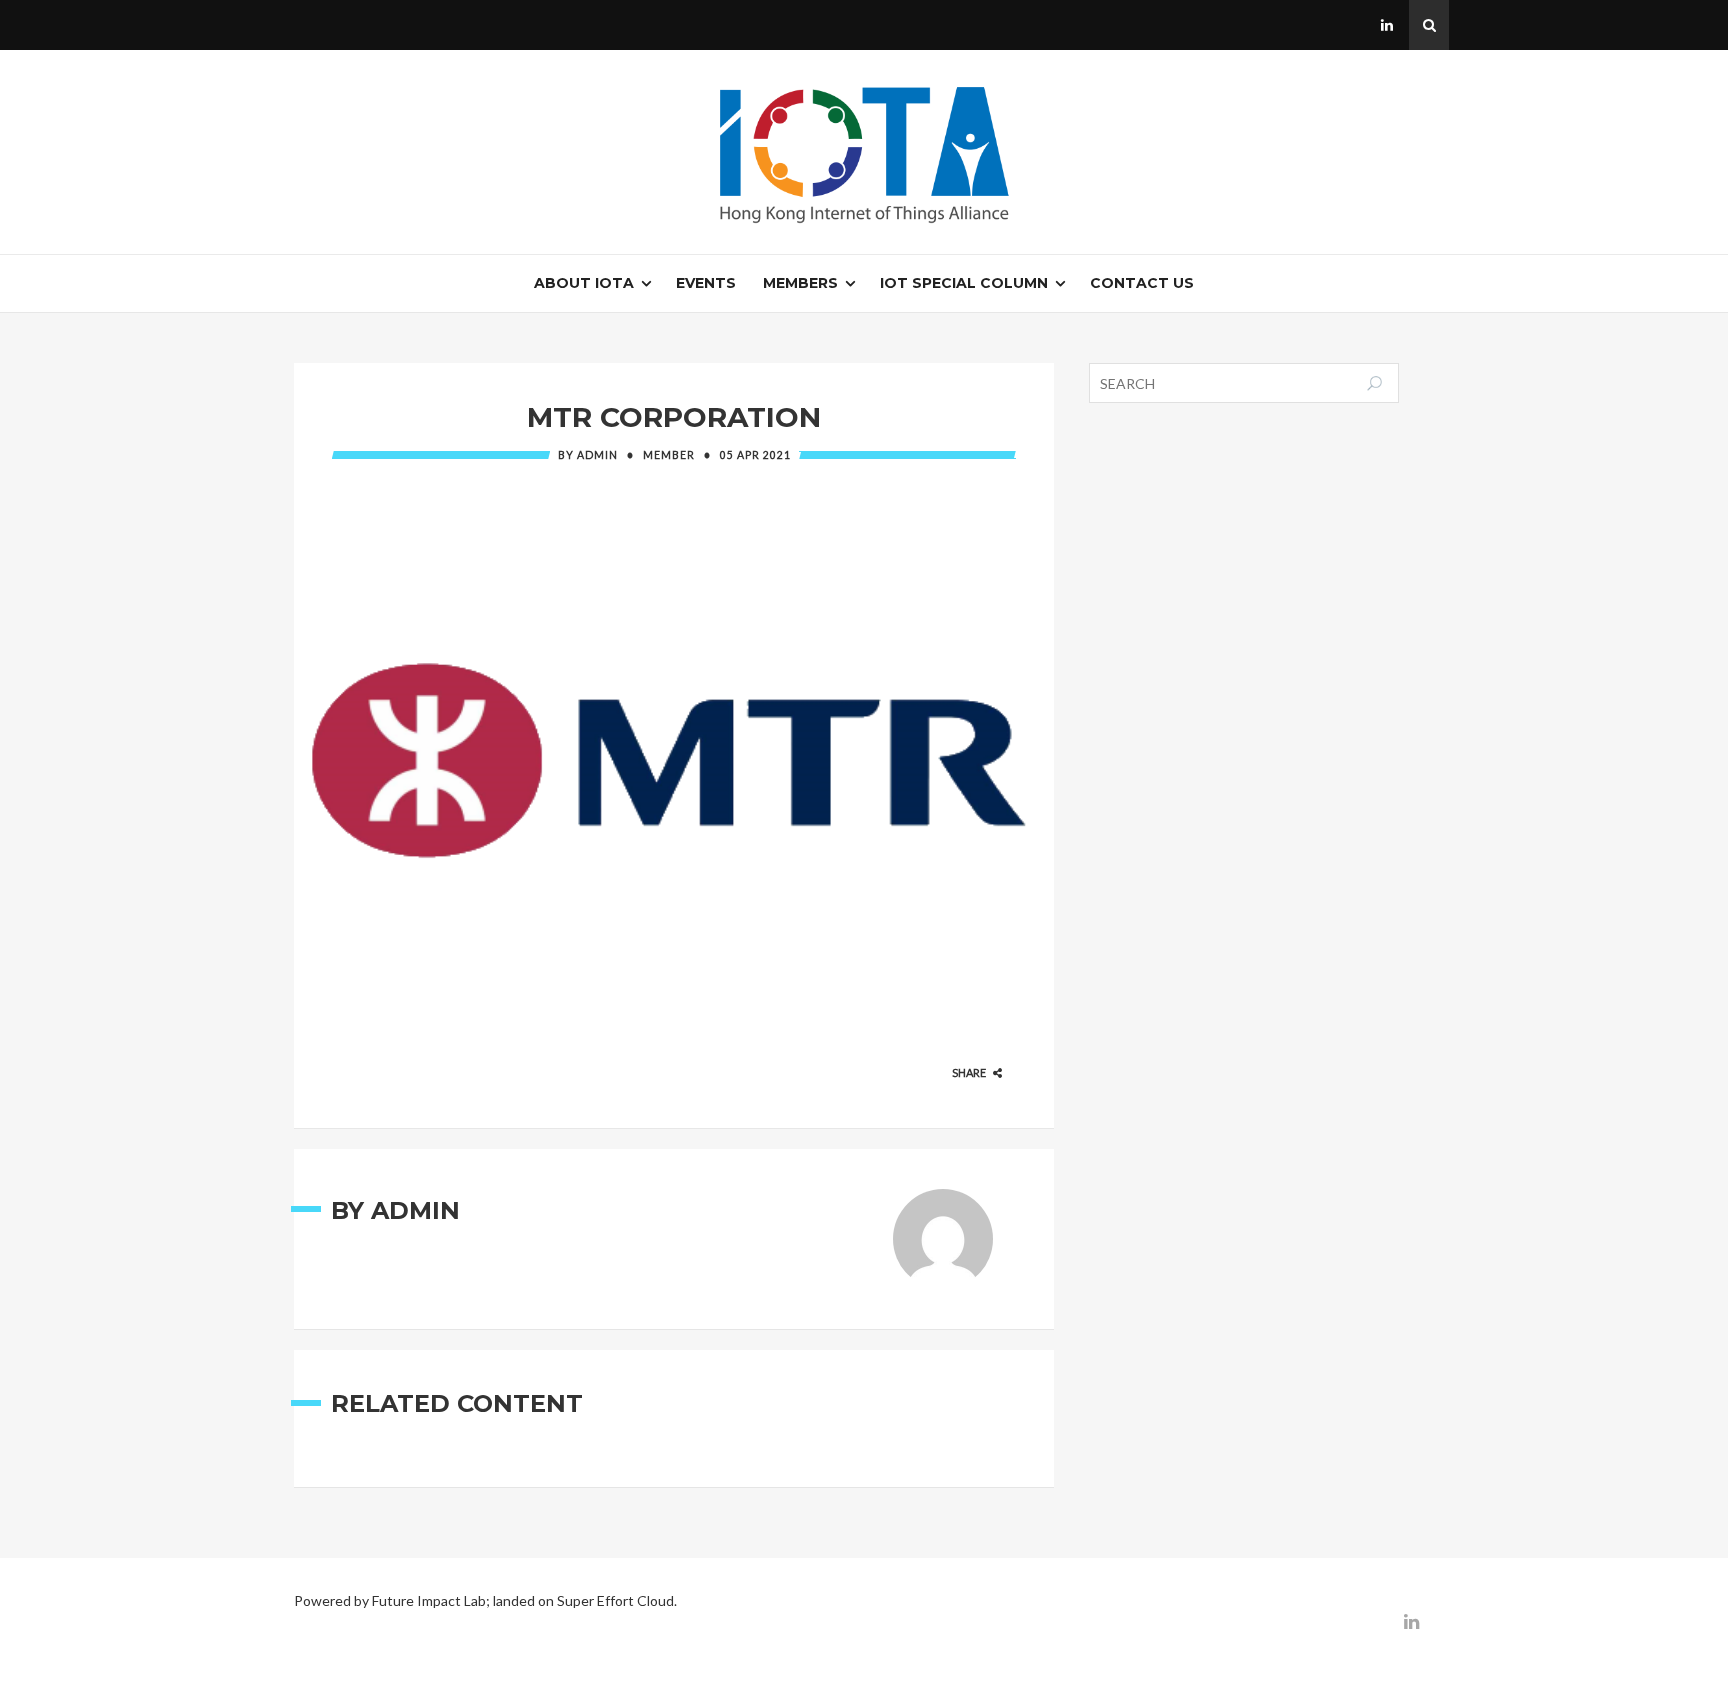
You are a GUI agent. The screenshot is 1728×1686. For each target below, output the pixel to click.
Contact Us (1142, 283)
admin (597, 455)
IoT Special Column (964, 283)
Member (669, 455)
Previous (261, 759)
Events (706, 283)
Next (1086, 759)
